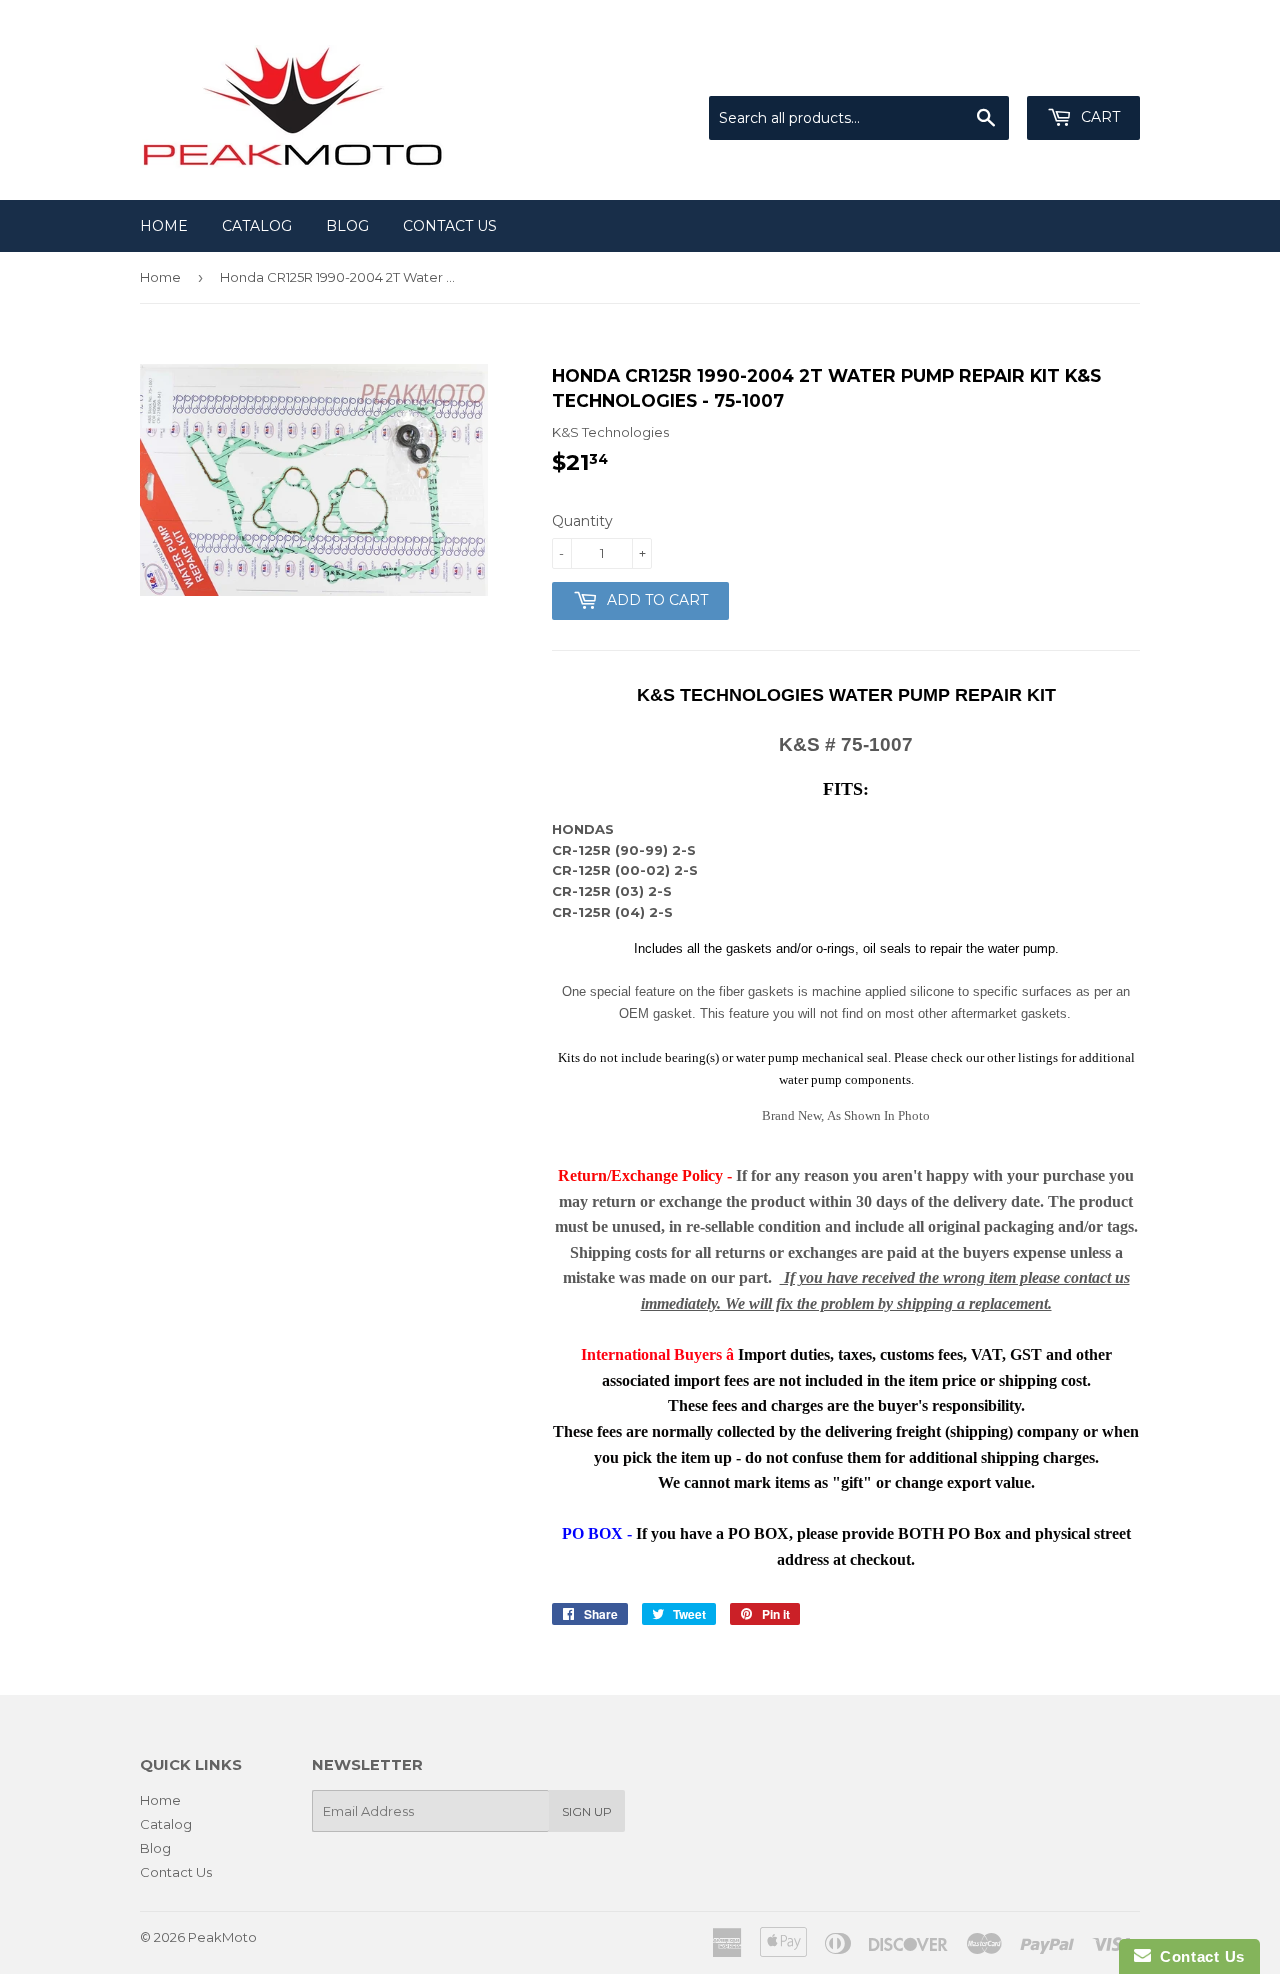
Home (164, 226)
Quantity (582, 521)
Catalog (257, 226)
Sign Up (587, 1811)
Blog (347, 226)
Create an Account (1082, 71)
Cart (1098, 117)
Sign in (975, 71)
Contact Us (450, 226)
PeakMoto (222, 1937)
